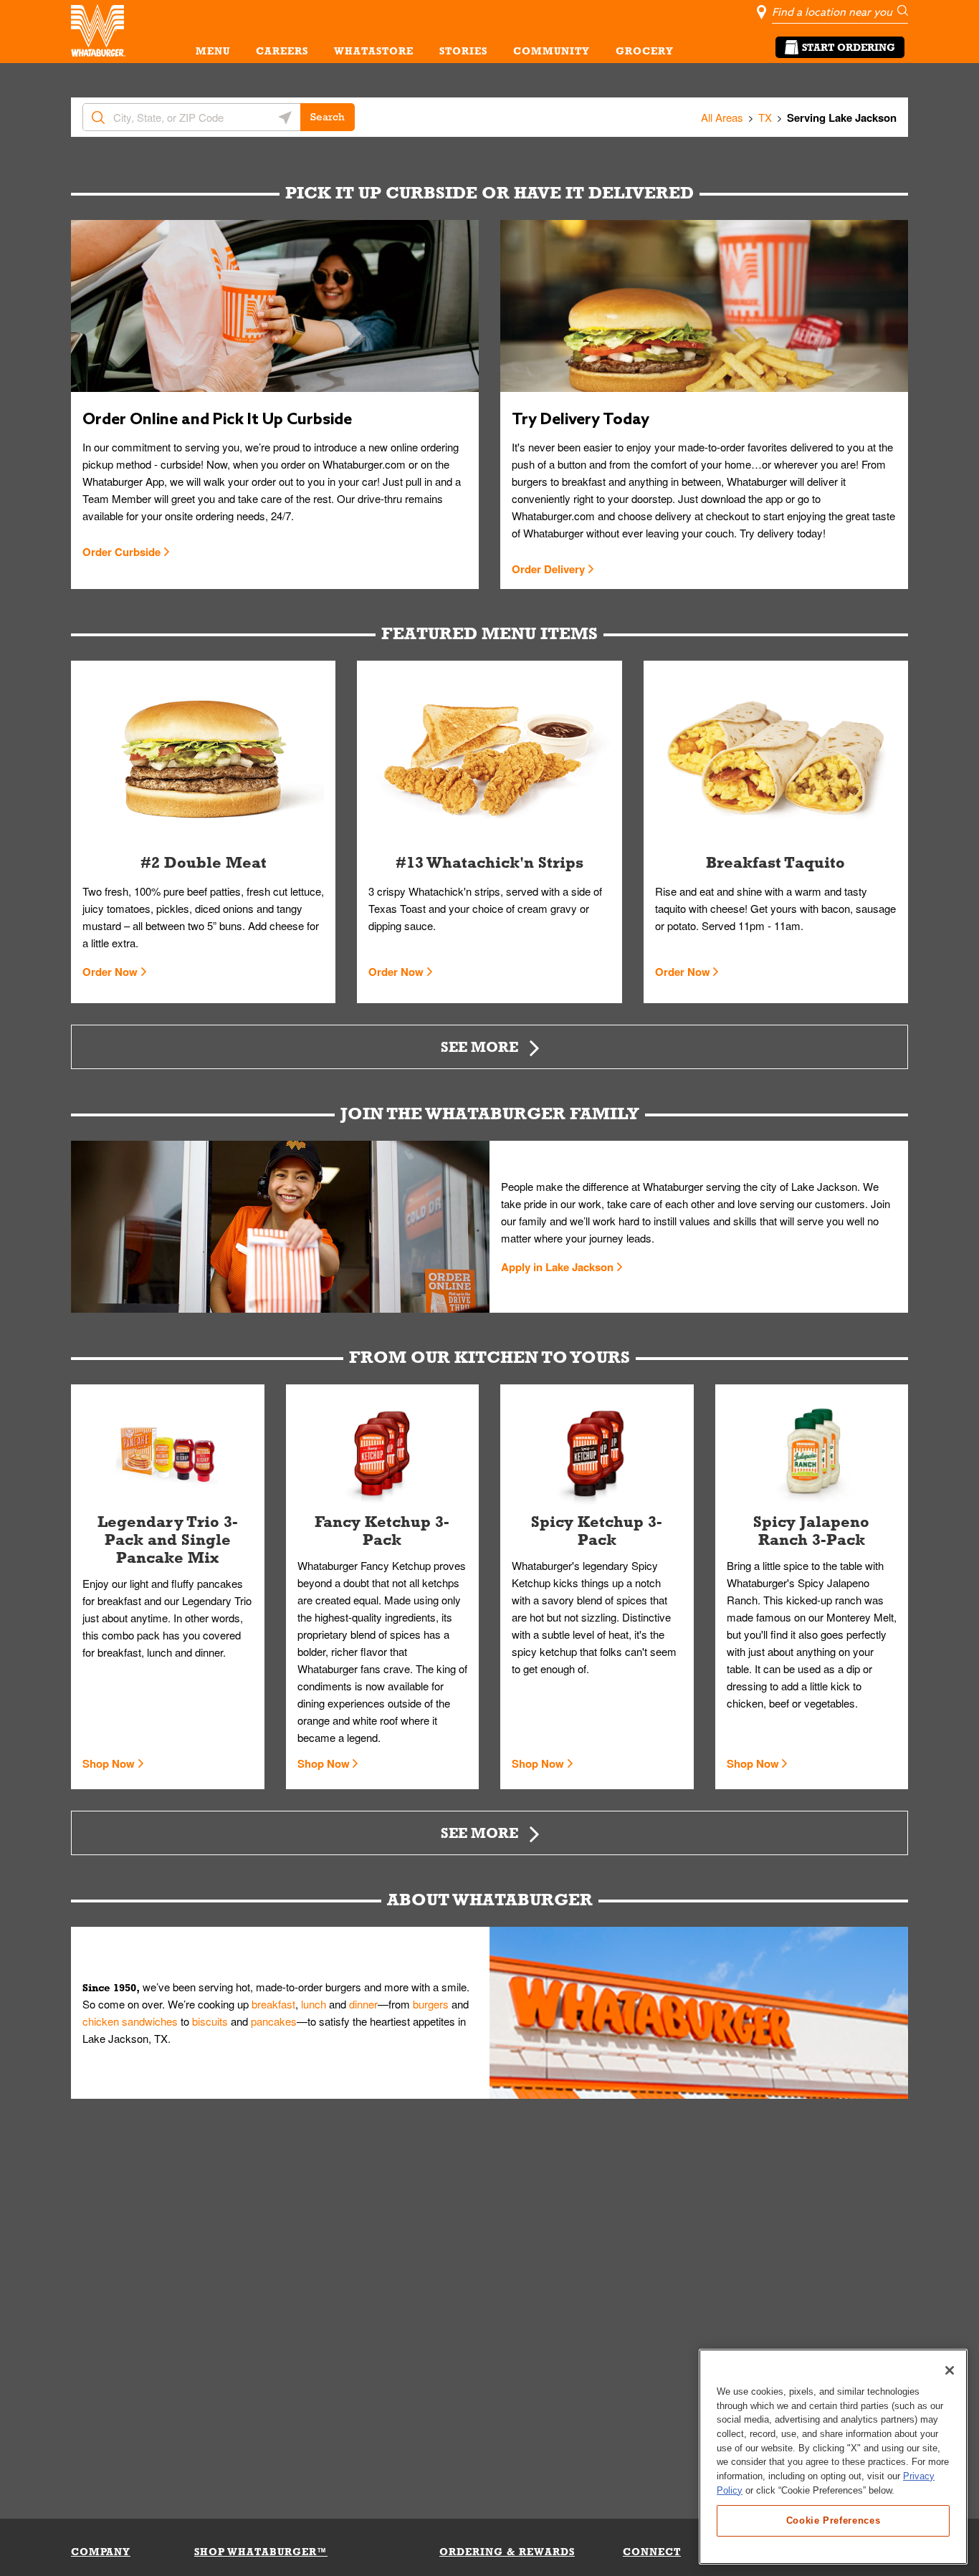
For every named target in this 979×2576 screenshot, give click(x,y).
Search (328, 117)
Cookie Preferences (834, 2520)
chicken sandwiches (130, 2021)
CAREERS (282, 51)
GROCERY (645, 51)
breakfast (273, 2004)
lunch (314, 2004)
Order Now (110, 972)
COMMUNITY (551, 51)
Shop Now (109, 1763)
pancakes (274, 2021)
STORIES (463, 51)
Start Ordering (849, 47)
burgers (431, 2004)
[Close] (950, 2370)
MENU (213, 51)
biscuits (210, 2021)
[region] (833, 2457)
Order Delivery (548, 569)
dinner (363, 2004)
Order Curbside (121, 552)
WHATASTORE (374, 51)
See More (479, 1047)
